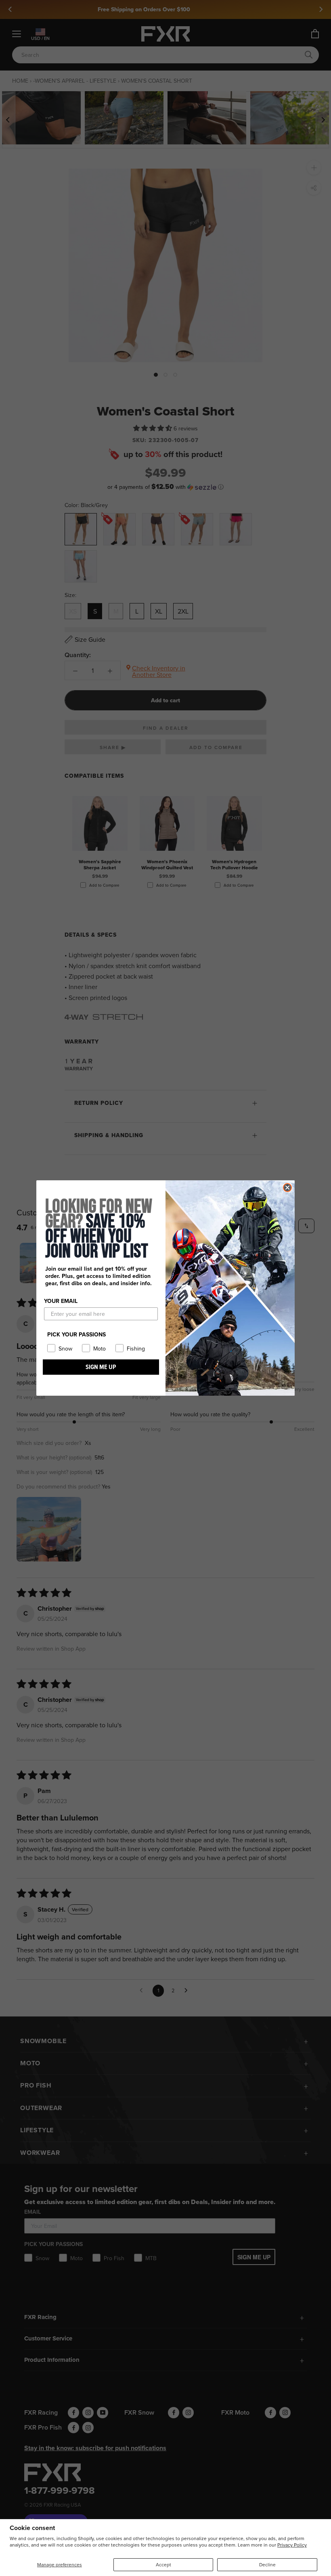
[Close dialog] (287, 1188)
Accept (163, 2565)
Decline (267, 2565)
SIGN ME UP (101, 1367)
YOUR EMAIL (61, 1301)
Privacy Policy (292, 2545)
